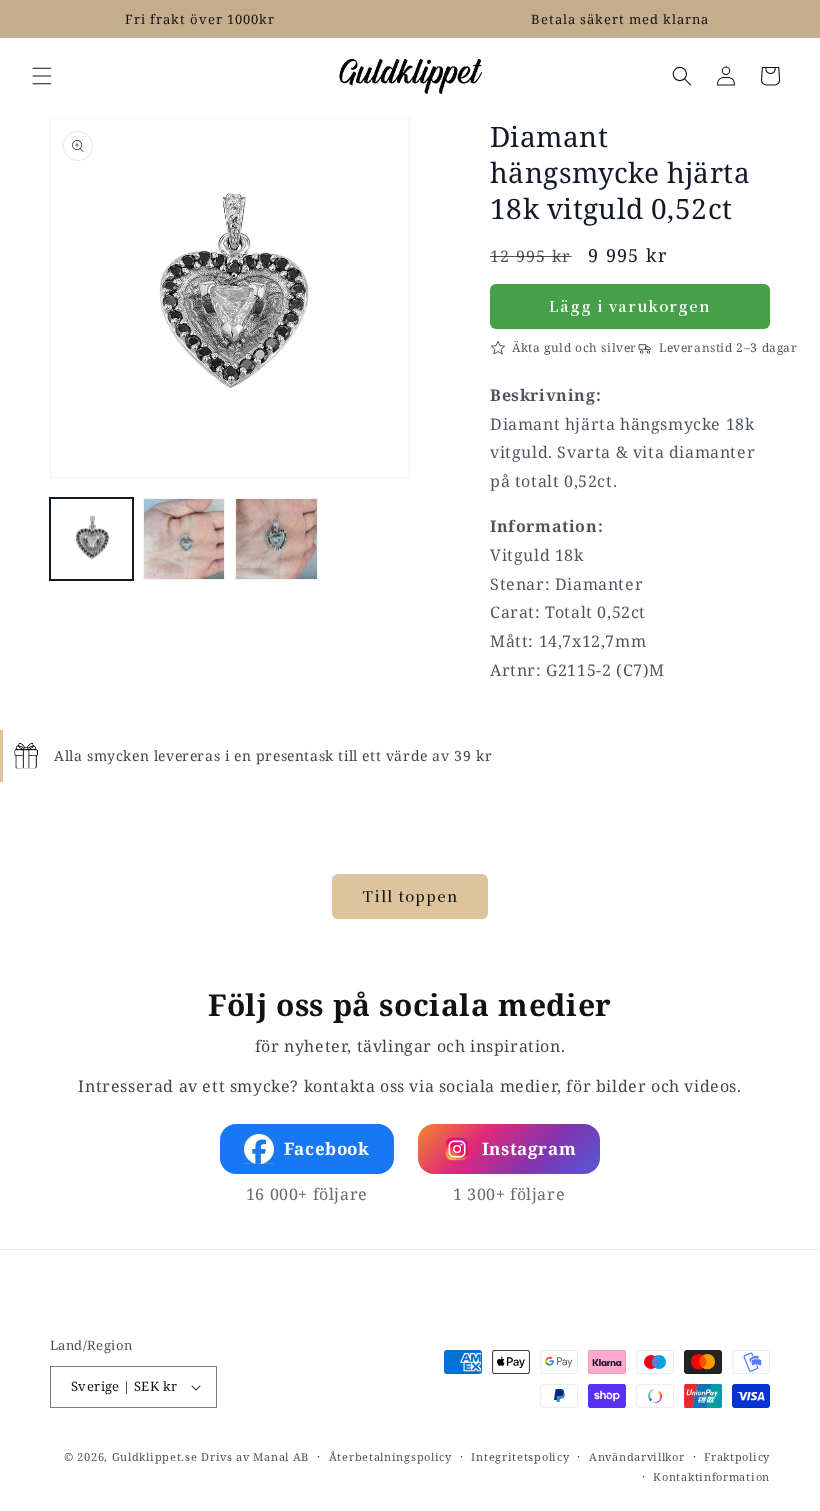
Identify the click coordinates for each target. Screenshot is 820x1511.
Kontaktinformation (711, 1476)
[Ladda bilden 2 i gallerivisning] (184, 539)
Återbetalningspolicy (390, 1456)
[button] (42, 76)
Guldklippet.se (155, 1456)
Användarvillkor (637, 1456)
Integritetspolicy (520, 1456)
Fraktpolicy (737, 1456)
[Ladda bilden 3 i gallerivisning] (276, 539)
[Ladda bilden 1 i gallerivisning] (91, 539)
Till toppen (410, 895)
